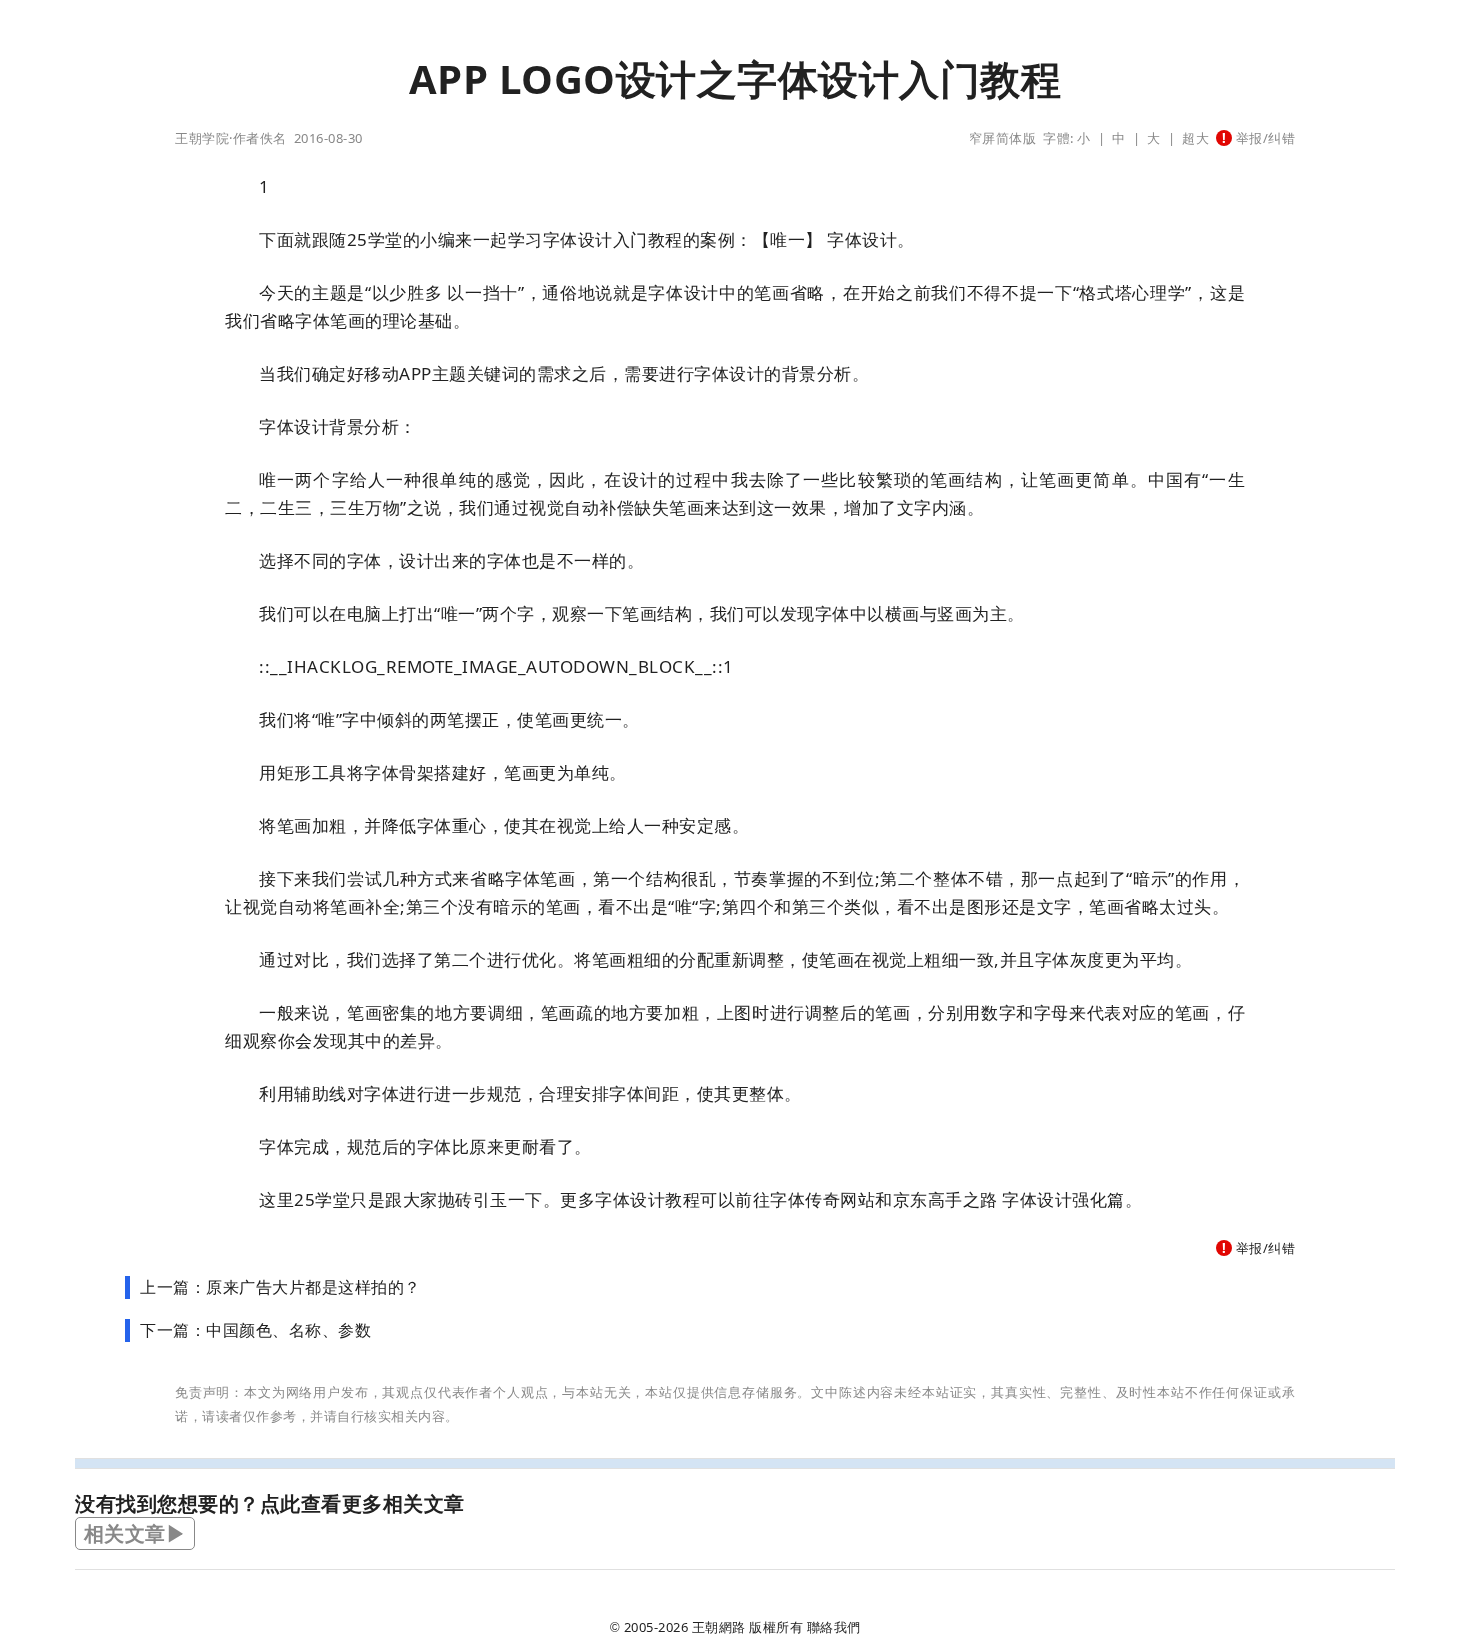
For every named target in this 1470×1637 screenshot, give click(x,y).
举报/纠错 (1263, 138)
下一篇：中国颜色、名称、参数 (255, 1330)
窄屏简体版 (1003, 138)
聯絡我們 (834, 1627)
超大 (1195, 138)
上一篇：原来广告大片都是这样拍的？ (280, 1287)
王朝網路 (719, 1627)
